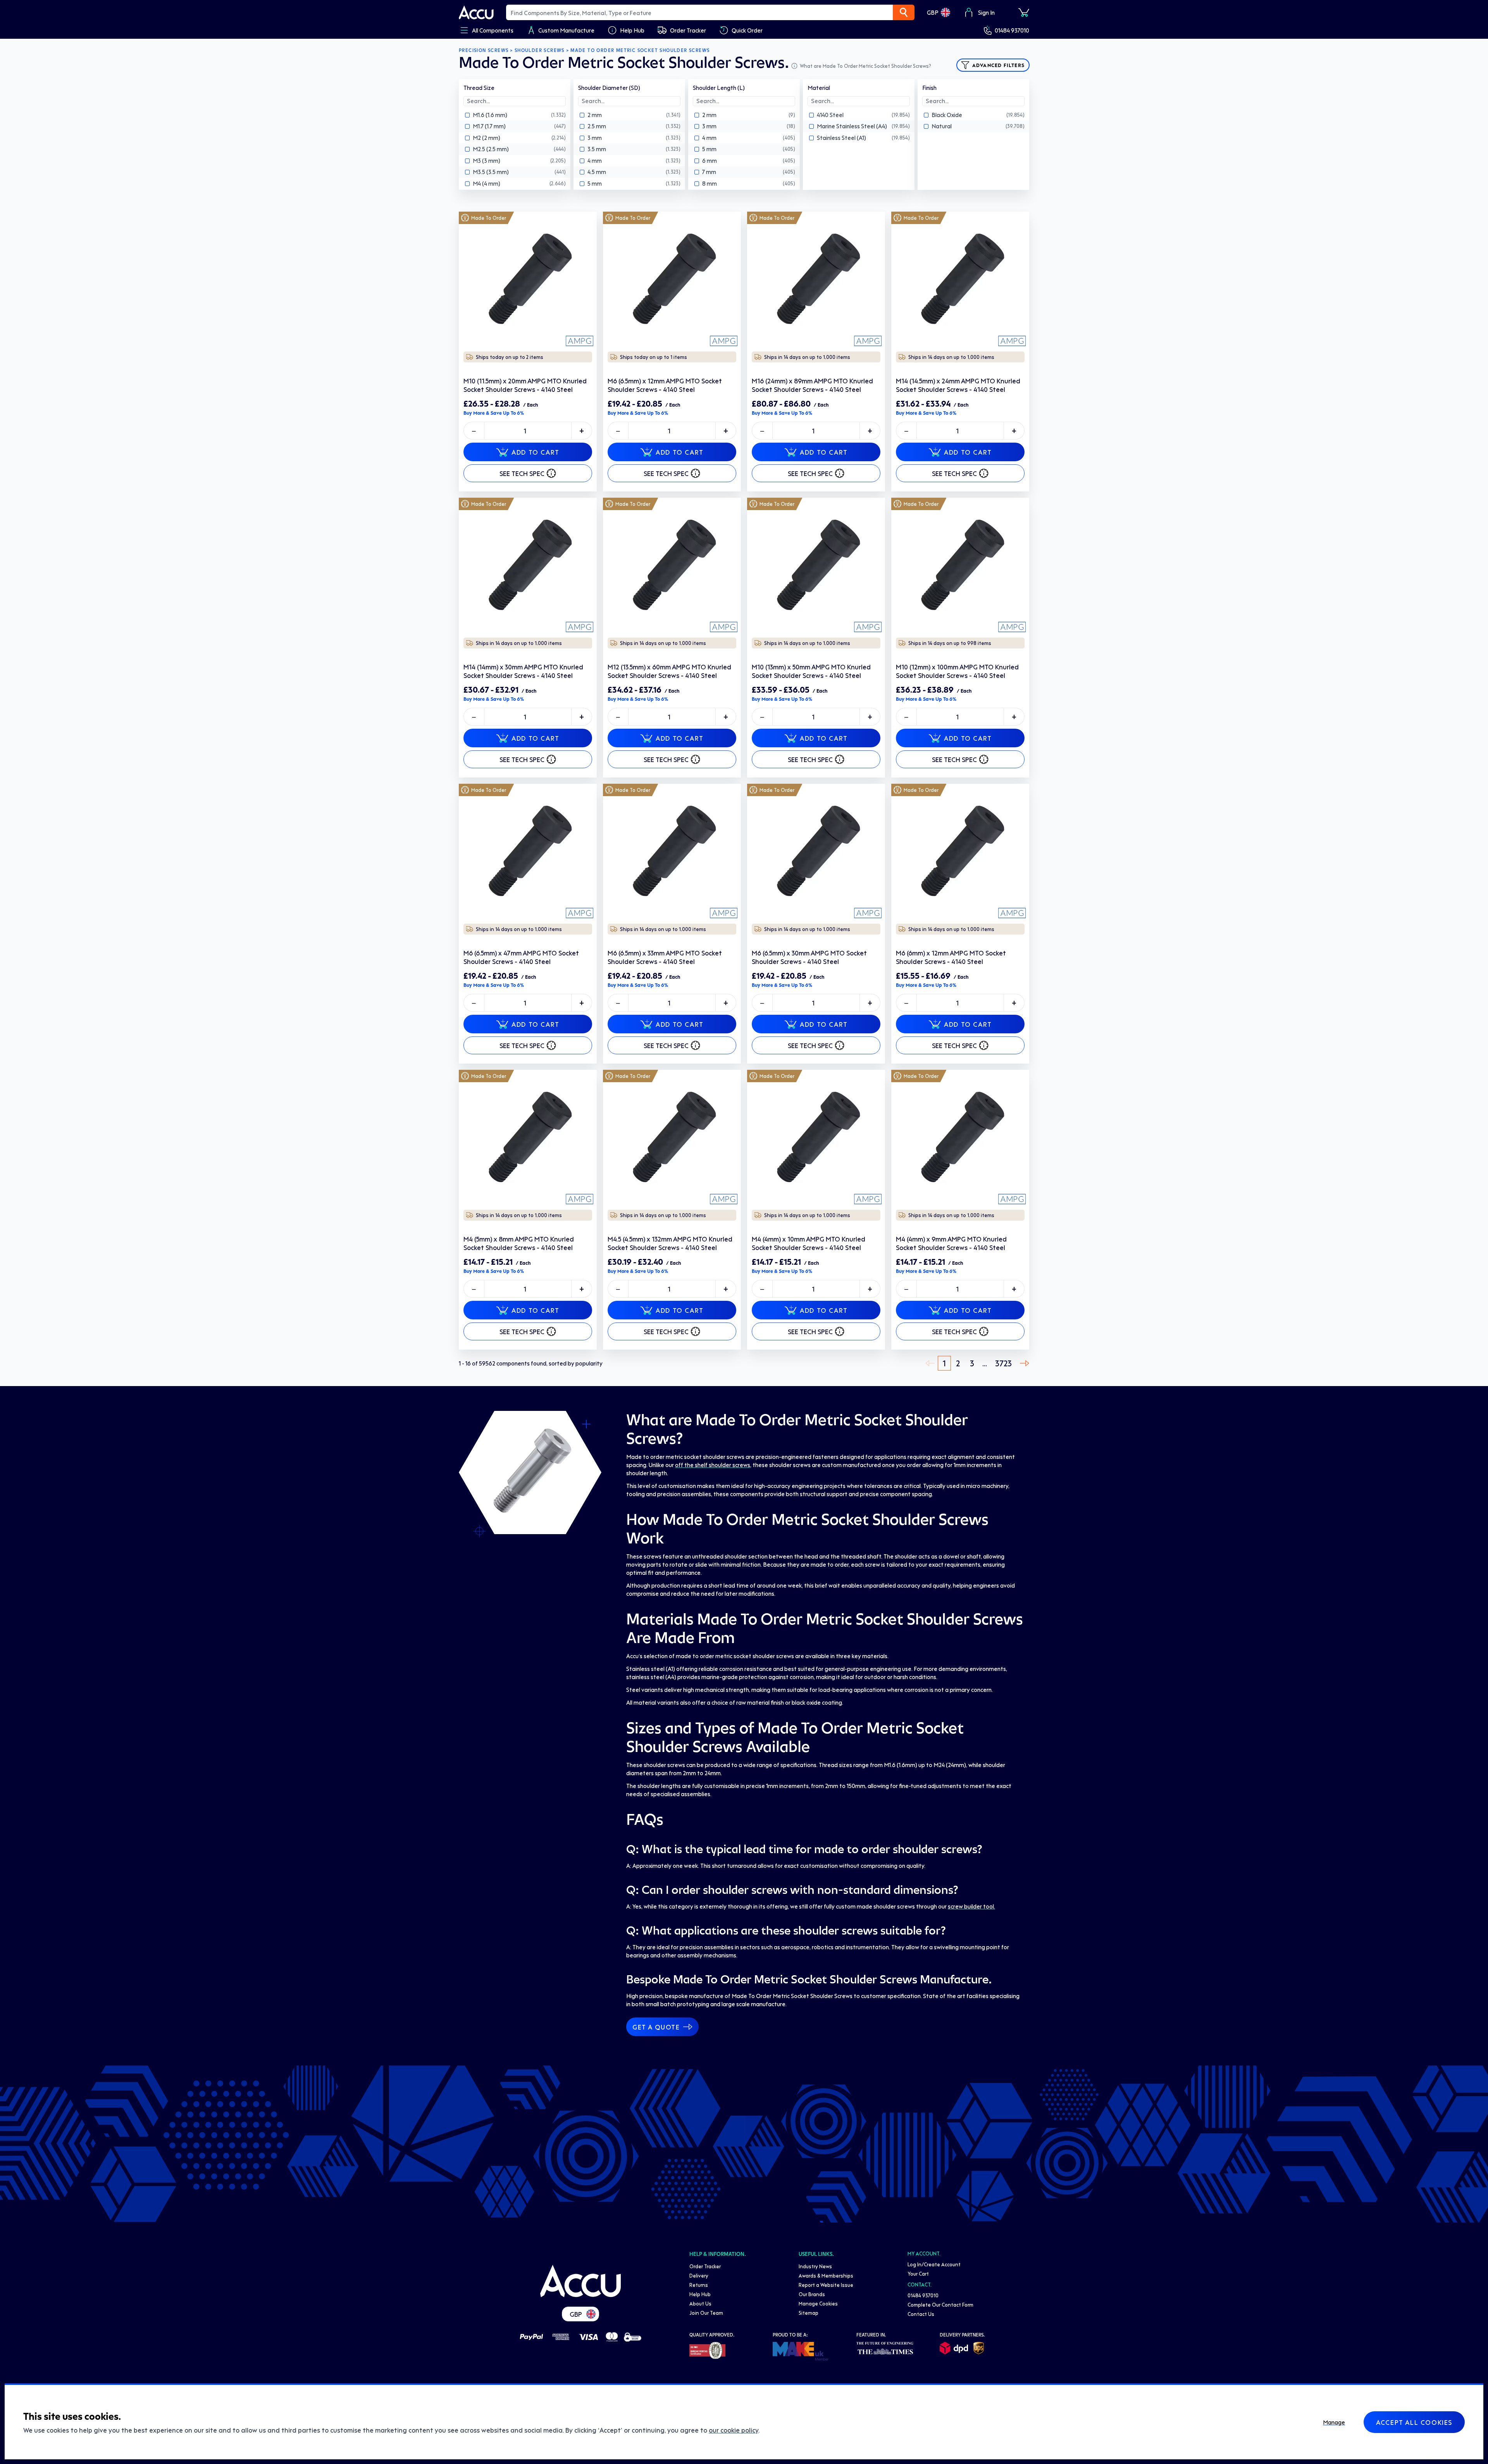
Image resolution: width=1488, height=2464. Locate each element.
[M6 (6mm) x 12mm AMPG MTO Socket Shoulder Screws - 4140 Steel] (960, 853)
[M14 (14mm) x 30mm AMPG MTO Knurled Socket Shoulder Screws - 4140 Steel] (528, 567)
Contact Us (921, 2314)
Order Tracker (705, 2266)
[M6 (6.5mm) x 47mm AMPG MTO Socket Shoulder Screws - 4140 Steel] (528, 853)
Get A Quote (656, 2027)
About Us (700, 2303)
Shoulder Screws (540, 50)
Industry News (815, 2266)
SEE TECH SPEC (522, 473)
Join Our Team (706, 2313)
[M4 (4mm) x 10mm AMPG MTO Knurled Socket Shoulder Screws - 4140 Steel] (816, 1139)
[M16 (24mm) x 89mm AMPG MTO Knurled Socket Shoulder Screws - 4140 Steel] (816, 281)
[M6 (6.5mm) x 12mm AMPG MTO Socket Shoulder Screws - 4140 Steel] (672, 281)
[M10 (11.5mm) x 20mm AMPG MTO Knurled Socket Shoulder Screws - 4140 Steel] (528, 281)
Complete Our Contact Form (940, 2305)
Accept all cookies (1414, 2422)
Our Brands (812, 2294)
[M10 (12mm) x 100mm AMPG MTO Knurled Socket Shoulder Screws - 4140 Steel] (960, 567)
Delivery (699, 2275)
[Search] (904, 12)
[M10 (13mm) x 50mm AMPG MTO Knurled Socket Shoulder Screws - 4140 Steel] (816, 567)
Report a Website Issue (826, 2285)
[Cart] (1024, 12)
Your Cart (918, 2273)
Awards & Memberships (826, 2275)
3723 (1003, 1363)
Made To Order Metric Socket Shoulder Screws (640, 50)
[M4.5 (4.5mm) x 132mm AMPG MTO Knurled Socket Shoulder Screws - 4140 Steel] (672, 1139)
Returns (699, 2285)
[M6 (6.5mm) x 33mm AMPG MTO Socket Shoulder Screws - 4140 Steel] (672, 853)
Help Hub (700, 2294)
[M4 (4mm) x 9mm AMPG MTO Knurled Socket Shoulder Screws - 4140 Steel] (960, 1139)
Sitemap (809, 2313)
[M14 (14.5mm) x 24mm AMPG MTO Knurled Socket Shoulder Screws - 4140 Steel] (960, 281)
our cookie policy (734, 2430)
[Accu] (476, 12)
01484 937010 (1012, 30)
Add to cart (536, 452)
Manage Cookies (818, 2303)
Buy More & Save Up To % (494, 413)
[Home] (580, 2281)
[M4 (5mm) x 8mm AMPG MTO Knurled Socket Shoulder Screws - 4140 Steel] (528, 1139)
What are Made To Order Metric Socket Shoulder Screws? (865, 66)
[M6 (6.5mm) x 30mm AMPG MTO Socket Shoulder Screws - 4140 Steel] (816, 853)
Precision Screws (484, 50)
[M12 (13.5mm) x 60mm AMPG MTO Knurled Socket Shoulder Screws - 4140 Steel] (672, 567)
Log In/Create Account (934, 2264)
